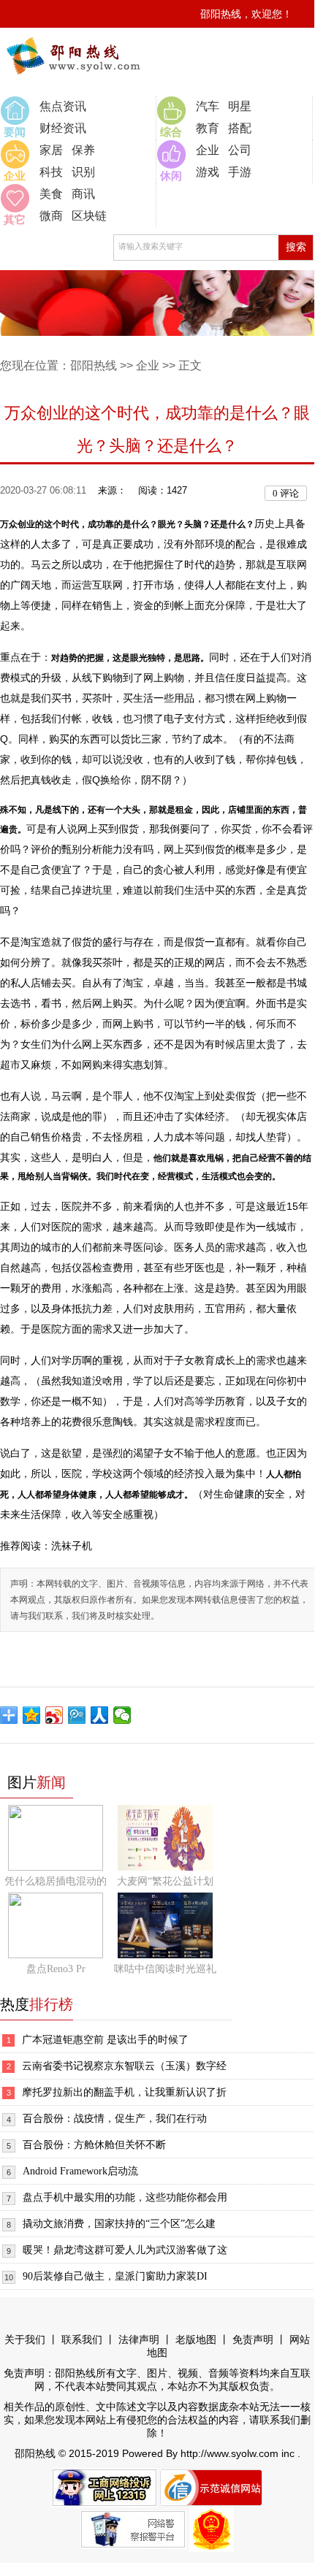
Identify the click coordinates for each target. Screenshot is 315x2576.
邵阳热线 (94, 365)
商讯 (83, 194)
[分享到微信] (122, 1715)
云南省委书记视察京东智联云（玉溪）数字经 (124, 2066)
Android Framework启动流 (80, 2171)
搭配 (240, 128)
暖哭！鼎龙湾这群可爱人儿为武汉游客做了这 (125, 2250)
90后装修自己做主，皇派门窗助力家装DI (115, 2276)
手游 (240, 172)
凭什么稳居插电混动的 (56, 1881)
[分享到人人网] (100, 1715)
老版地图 (196, 2340)
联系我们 (82, 2340)
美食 (51, 194)
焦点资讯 (63, 106)
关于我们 (25, 2340)
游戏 (208, 172)
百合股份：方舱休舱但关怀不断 (94, 2145)
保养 (83, 150)
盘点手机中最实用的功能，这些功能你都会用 (125, 2197)
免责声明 (253, 2340)
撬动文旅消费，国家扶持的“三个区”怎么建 (119, 2224)
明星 (240, 106)
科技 (51, 172)
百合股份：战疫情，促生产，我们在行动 (115, 2119)
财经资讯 (63, 128)
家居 (51, 150)
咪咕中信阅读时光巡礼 (165, 1969)
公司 (240, 150)
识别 (83, 172)
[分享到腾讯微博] (77, 1715)
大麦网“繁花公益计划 (165, 1881)
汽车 (208, 106)
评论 (286, 493)
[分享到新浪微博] (54, 1715)
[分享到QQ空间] (32, 1715)
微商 (51, 216)
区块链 (89, 216)
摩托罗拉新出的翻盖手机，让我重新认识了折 (124, 2092)
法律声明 (139, 2340)
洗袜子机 (72, 1546)
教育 (208, 128)
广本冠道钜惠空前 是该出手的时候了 (105, 2040)
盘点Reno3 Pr (56, 1969)
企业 (208, 150)
